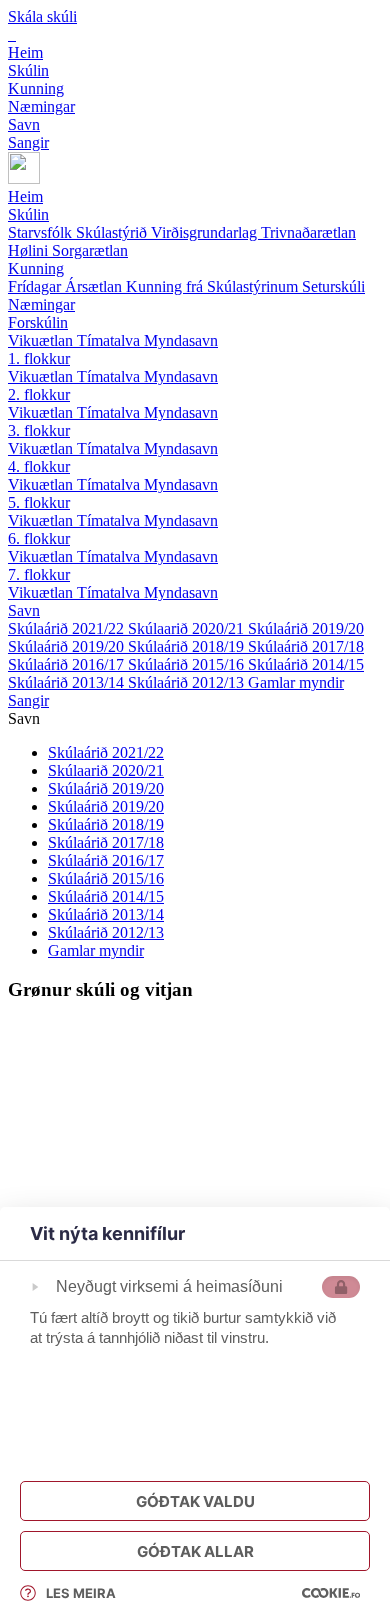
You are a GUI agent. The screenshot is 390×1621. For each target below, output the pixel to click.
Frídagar (36, 286)
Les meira (81, 1593)
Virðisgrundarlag (206, 232)
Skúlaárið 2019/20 (306, 628)
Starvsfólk (42, 232)
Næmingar (41, 304)
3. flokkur (39, 430)
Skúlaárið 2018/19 (188, 646)
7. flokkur (39, 574)
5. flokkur (39, 502)
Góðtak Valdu (195, 1501)
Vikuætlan (42, 340)
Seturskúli (333, 286)
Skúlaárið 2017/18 (306, 646)
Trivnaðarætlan (308, 232)
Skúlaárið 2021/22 (68, 628)
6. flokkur (39, 538)
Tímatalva (110, 340)
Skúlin (28, 214)
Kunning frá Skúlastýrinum (214, 286)
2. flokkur (39, 394)
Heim (25, 196)
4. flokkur (39, 466)
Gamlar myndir (296, 682)
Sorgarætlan (90, 250)
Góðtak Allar (195, 1551)
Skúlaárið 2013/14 (68, 682)
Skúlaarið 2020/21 (188, 628)
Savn (24, 610)
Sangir (28, 700)
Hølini (30, 250)
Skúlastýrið (113, 232)
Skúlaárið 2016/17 (68, 664)
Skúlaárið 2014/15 (306, 664)
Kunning (36, 268)
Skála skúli (42, 16)
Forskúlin (38, 322)
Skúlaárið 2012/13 (188, 682)
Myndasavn (181, 340)
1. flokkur (39, 358)
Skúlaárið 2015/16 (188, 664)
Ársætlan (95, 286)
